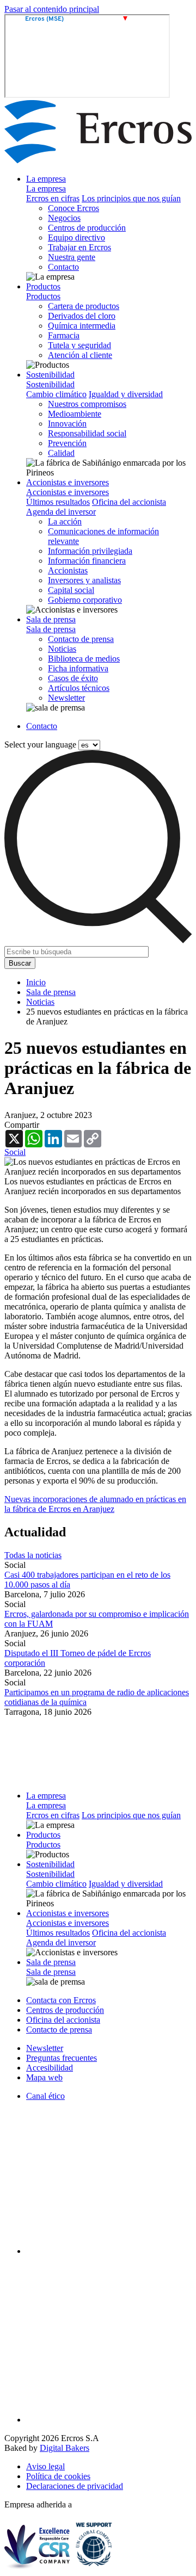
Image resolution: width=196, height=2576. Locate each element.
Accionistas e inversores (68, 482)
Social (15, 1152)
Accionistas (68, 570)
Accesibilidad (50, 2068)
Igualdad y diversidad (126, 394)
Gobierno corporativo (85, 600)
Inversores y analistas (84, 580)
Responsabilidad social (87, 433)
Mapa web (44, 2077)
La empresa (46, 179)
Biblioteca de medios (84, 659)
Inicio (36, 982)
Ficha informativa (78, 668)
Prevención (67, 443)
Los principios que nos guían (131, 198)
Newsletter (66, 698)
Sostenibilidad (50, 375)
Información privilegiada (90, 551)
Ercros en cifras (53, 198)
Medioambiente (75, 414)
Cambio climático (56, 394)
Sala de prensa (51, 619)
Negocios (64, 218)
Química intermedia (82, 326)
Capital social (71, 590)
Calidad (61, 453)
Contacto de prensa (81, 639)
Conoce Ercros (73, 208)
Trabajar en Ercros (79, 247)
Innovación (67, 424)
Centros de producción (87, 228)
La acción (65, 521)
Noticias (62, 649)
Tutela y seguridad (79, 345)
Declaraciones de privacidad (75, 2486)
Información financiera (87, 561)
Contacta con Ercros (61, 2000)
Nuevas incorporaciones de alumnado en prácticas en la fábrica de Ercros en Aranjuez (95, 1504)
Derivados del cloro (82, 316)
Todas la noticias (33, 1555)
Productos (43, 286)
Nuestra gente (72, 257)
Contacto (63, 267)
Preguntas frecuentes (62, 2058)
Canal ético (45, 2096)
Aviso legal (45, 2466)
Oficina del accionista (129, 502)
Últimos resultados (58, 502)
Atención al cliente (80, 355)
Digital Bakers (65, 2448)
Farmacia (64, 335)
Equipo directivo (76, 237)
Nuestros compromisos (87, 404)
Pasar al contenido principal (52, 9)
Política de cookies (58, 2476)
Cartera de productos (84, 306)
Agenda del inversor (61, 512)
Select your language (40, 745)
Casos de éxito (73, 678)
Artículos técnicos (79, 688)
